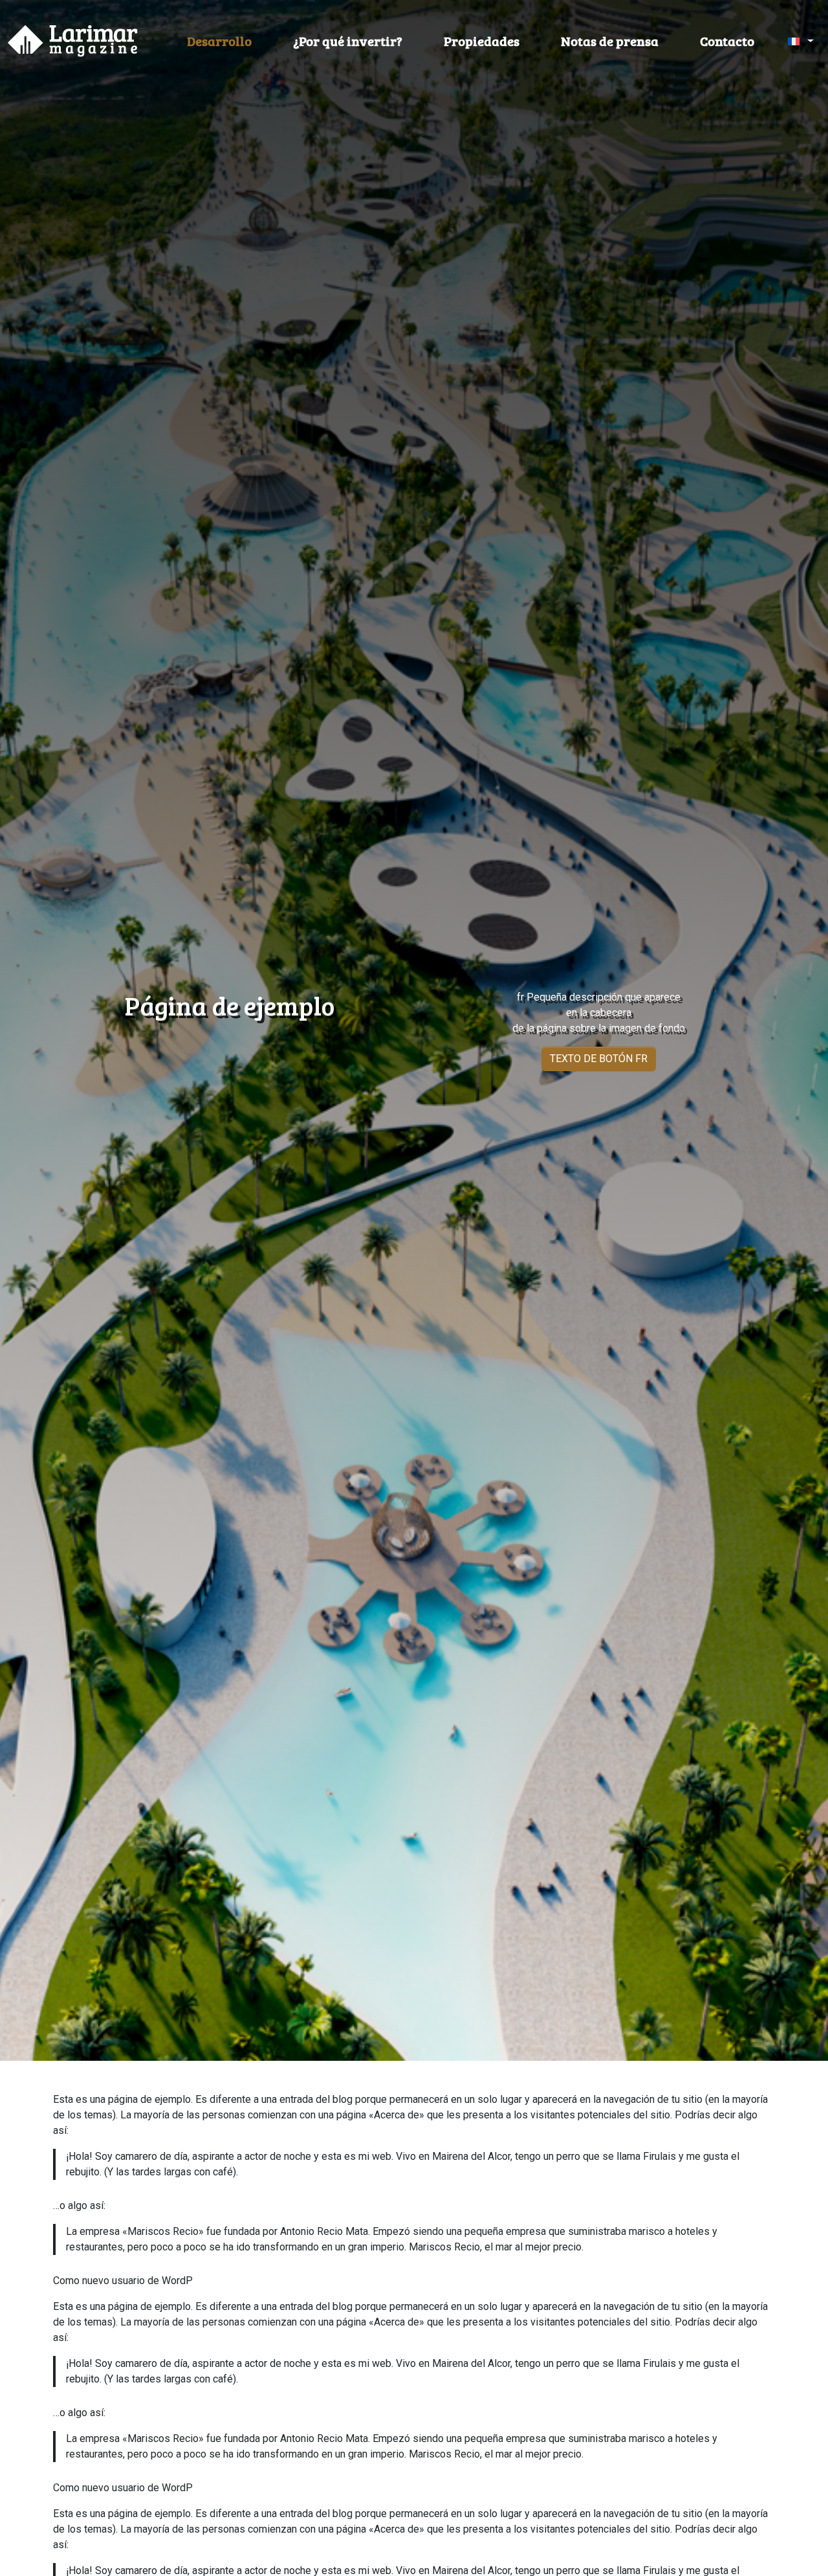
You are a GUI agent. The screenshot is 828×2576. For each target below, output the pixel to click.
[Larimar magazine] (73, 41)
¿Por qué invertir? (348, 41)
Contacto (727, 41)
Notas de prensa (610, 41)
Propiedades (482, 41)
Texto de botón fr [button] (599, 1059)
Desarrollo (219, 41)
